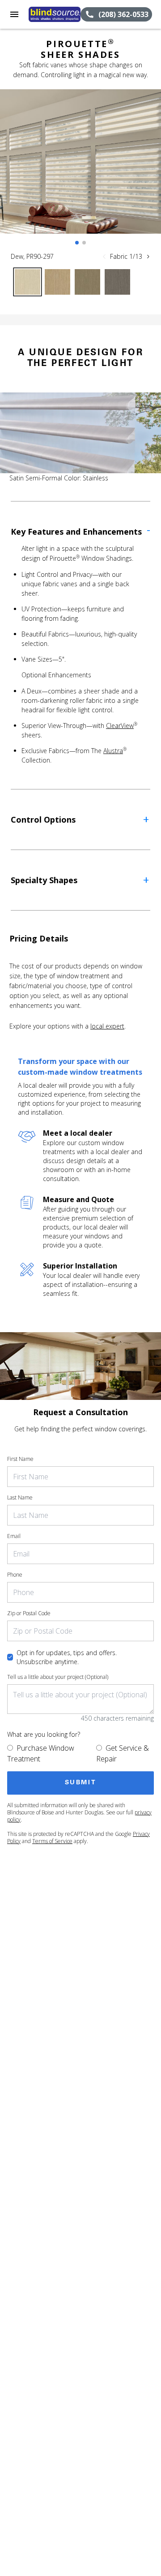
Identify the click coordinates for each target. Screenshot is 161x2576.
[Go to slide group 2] (84, 243)
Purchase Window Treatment (41, 1753)
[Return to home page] (55, 14)
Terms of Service (52, 1841)
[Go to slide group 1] (77, 243)
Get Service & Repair (123, 1753)
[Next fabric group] (148, 257)
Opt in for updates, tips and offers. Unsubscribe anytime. (67, 1657)
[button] (14, 14)
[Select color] (28, 282)
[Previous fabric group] (104, 257)
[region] (80, 170)
